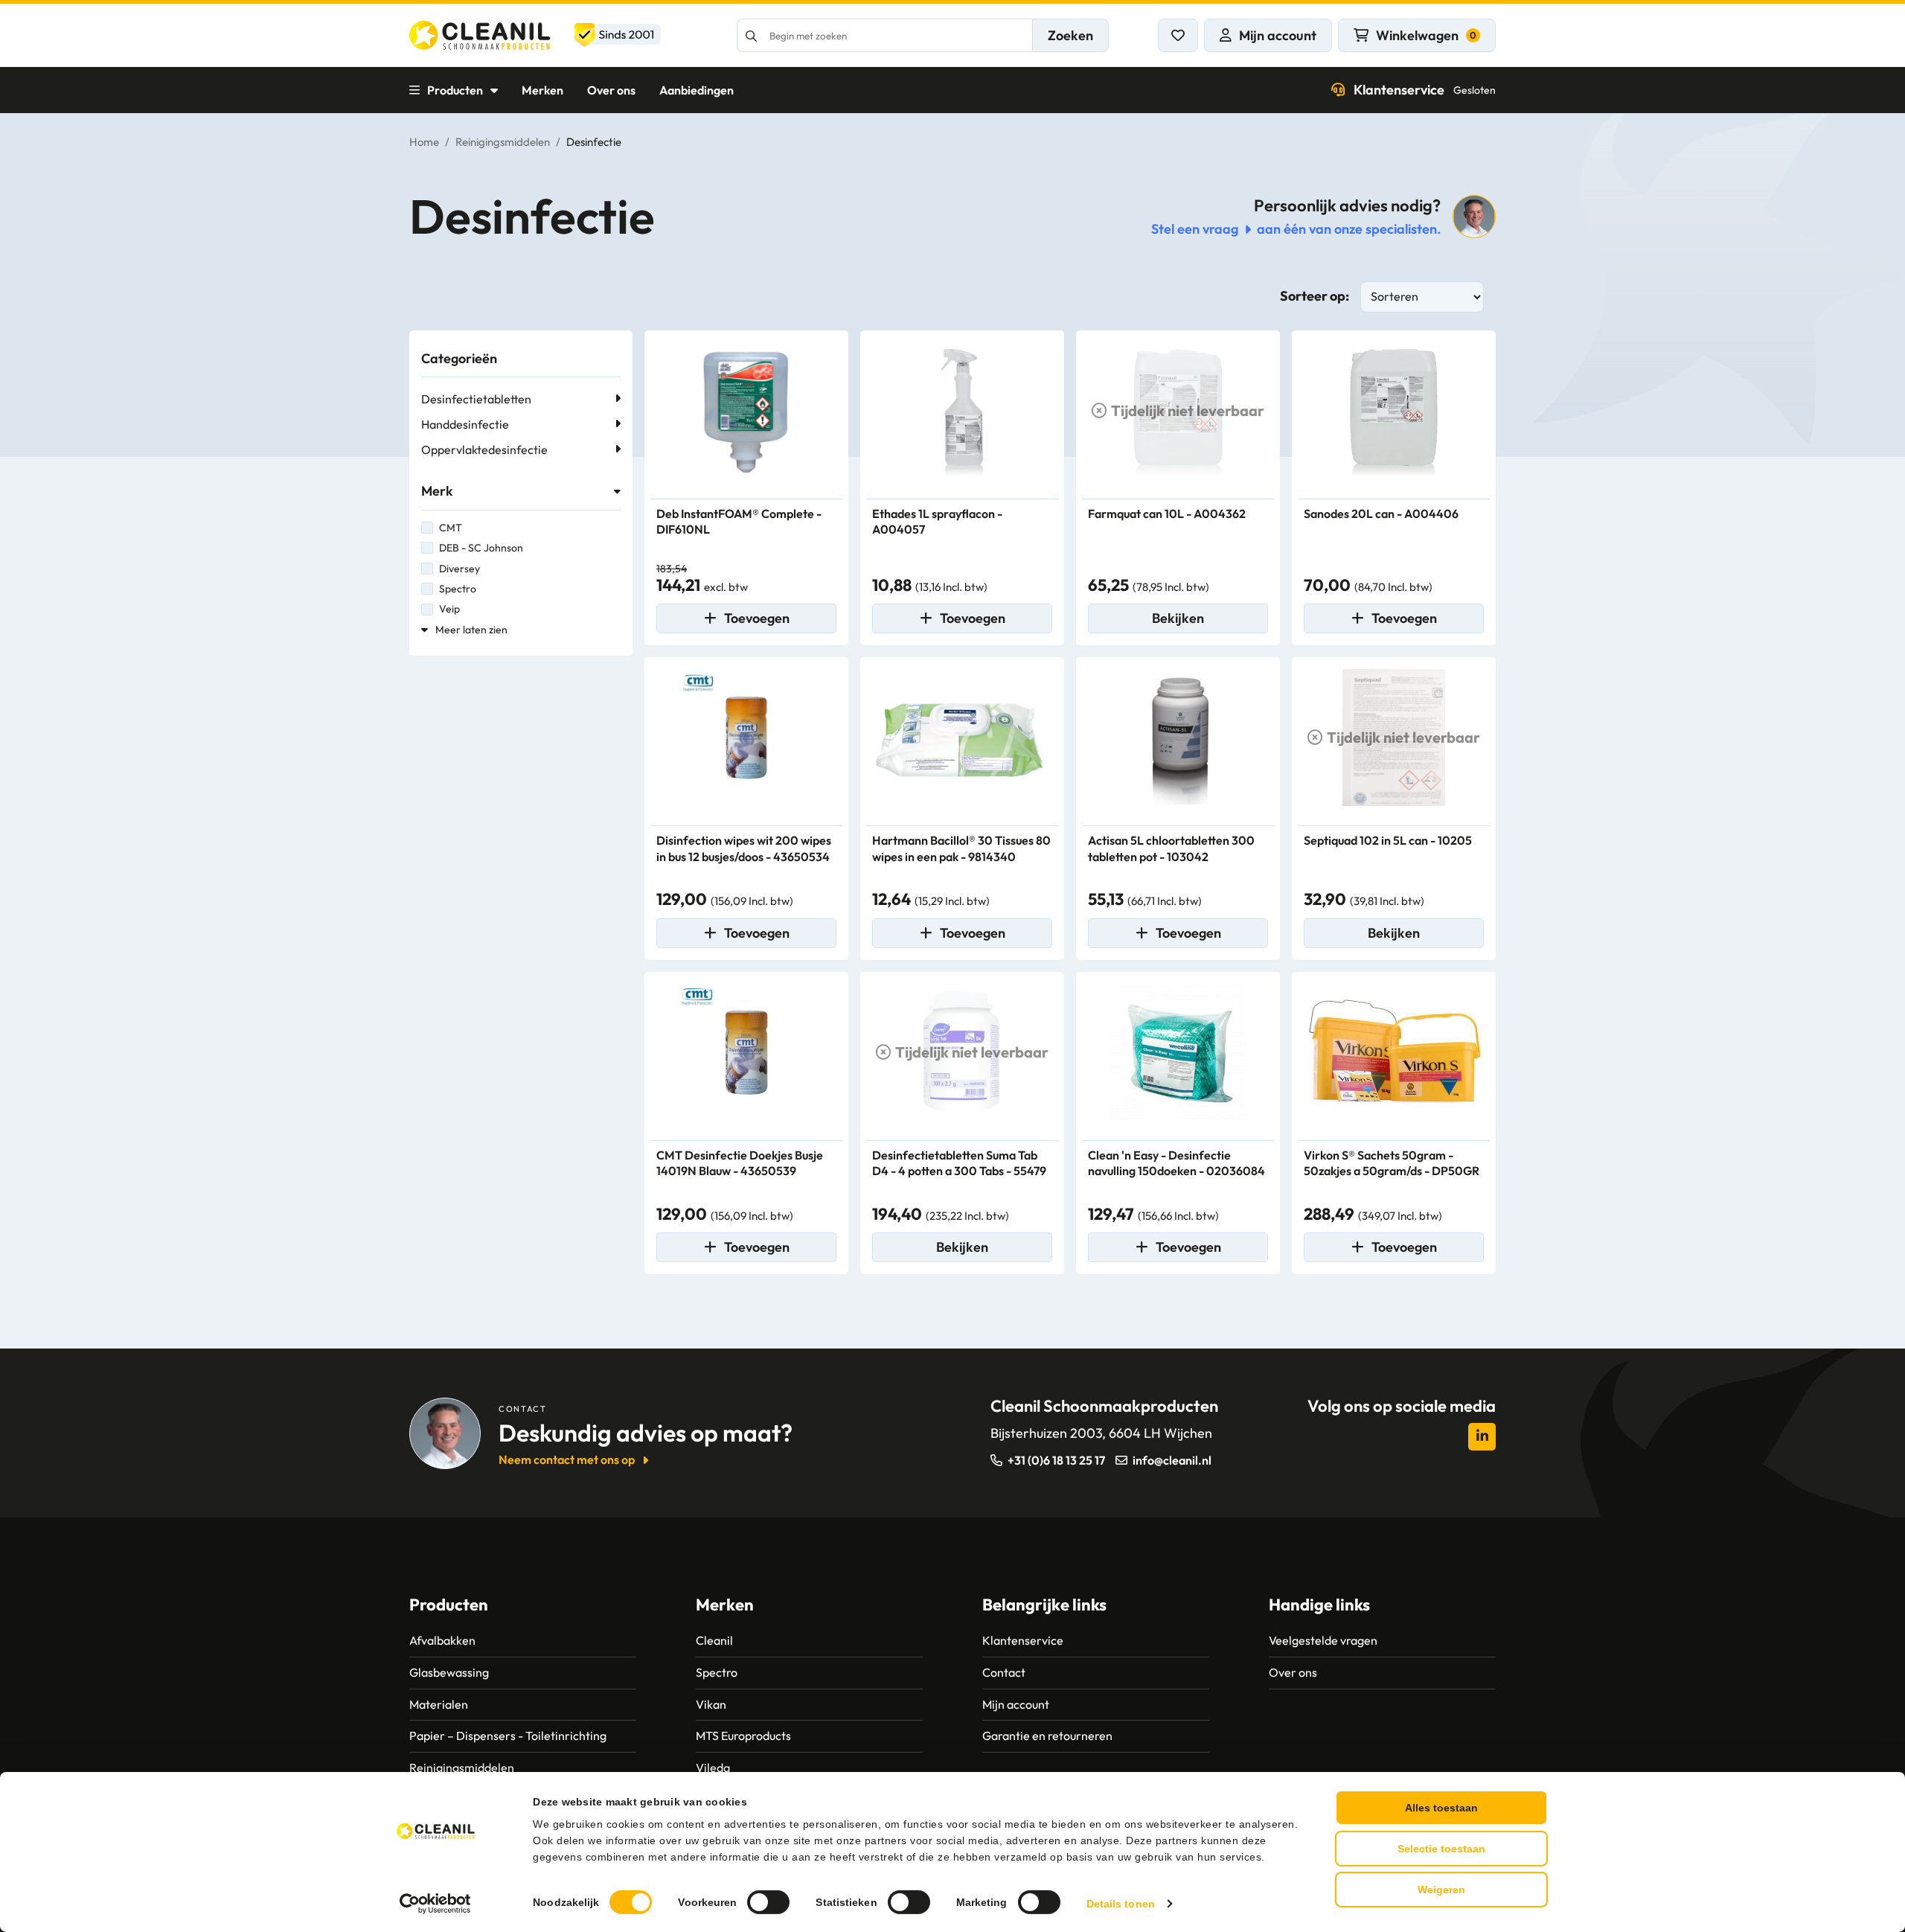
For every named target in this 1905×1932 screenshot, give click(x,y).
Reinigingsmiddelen (503, 142)
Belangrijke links (1044, 1605)
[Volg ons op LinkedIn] (1482, 1437)
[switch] (768, 1902)
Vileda (713, 1768)
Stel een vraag (1195, 229)
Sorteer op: (1315, 296)
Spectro (458, 589)
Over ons (611, 90)
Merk (437, 491)
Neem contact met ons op (567, 1459)
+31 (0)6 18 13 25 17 (1056, 1460)
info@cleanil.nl (1172, 1460)
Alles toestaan (1441, 1808)
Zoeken (1070, 35)
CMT (451, 528)
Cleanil (714, 1640)
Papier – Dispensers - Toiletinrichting (508, 1736)
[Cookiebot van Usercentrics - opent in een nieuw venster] (436, 1904)
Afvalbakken (442, 1640)
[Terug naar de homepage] (535, 35)
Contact (1004, 1672)
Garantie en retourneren (1047, 1736)
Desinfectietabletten (476, 399)
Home (424, 142)
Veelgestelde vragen (1323, 1640)
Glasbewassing (449, 1672)
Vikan (711, 1704)
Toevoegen (757, 618)
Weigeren (1441, 1890)
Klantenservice (1425, 90)
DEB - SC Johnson (481, 548)
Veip (449, 609)
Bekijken (1178, 618)
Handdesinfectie (465, 424)
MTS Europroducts (743, 1736)
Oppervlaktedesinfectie (484, 450)
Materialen (439, 1704)
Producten (455, 90)
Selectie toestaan (1441, 1849)
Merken (542, 90)
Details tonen (1121, 1904)
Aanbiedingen (697, 90)
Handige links (1319, 1605)
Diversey (460, 569)
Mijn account (1016, 1704)
